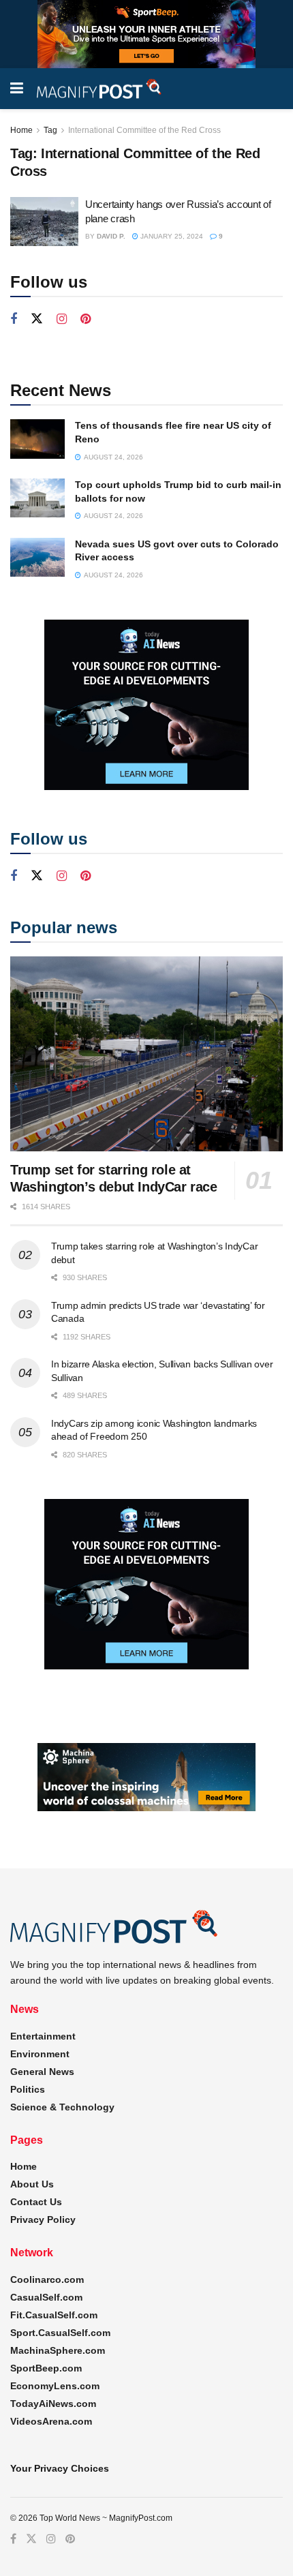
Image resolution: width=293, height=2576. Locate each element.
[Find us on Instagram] (62, 319)
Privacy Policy (43, 2219)
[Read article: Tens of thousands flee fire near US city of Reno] (37, 439)
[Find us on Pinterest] (86, 319)
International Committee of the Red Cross (144, 130)
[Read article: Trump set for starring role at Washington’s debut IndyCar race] (146, 1054)
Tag (50, 130)
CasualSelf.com (46, 2297)
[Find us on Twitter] (37, 319)
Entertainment (43, 2036)
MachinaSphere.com (58, 2350)
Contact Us (36, 2202)
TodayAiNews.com (53, 2404)
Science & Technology (62, 2107)
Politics (28, 2089)
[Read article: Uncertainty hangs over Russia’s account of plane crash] (44, 222)
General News (42, 2072)
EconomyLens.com (55, 2386)
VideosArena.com (51, 2421)
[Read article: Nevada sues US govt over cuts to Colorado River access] (37, 557)
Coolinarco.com (47, 2279)
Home (21, 130)
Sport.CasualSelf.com (60, 2333)
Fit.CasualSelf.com (54, 2315)
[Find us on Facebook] (14, 319)
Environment (40, 2054)
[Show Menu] (17, 89)
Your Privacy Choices (60, 2468)
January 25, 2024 (171, 236)
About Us (32, 2184)
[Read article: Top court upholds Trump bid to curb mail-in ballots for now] (37, 498)
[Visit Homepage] (99, 89)
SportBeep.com (46, 2368)
